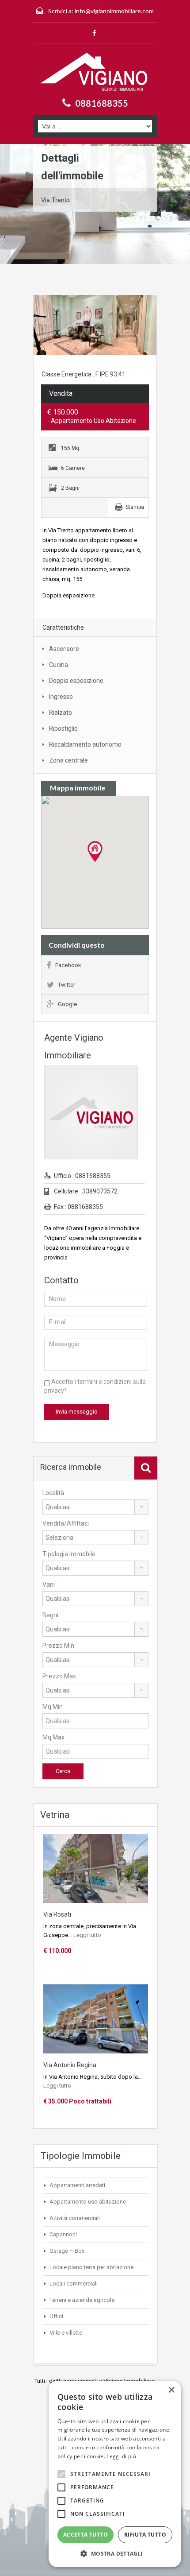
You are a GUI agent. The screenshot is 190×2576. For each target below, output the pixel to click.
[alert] (115, 2474)
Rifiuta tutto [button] (145, 2535)
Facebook (68, 965)
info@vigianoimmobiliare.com (114, 11)
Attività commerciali (75, 2218)
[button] (115, 2554)
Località (53, 1493)
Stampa (135, 507)
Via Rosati (57, 1914)
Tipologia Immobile (69, 1554)
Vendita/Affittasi (66, 1523)
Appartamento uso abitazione (88, 2202)
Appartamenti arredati (77, 2185)
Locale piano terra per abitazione (91, 2267)
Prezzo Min (58, 1646)
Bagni (50, 1615)
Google (67, 1004)
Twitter (66, 985)
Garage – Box (67, 2251)
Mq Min (53, 1707)
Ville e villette (66, 2333)
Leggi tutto (87, 1935)
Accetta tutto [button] (85, 2535)
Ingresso (61, 697)
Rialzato (61, 713)
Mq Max (53, 1737)
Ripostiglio (63, 728)
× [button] (171, 2390)
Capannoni (63, 2234)
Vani (49, 1584)
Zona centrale (68, 760)
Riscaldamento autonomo (85, 744)
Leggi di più (121, 2456)
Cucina (59, 665)
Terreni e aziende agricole (82, 2300)
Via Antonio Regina (70, 2065)
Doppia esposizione (76, 681)
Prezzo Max (59, 1676)
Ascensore (64, 649)
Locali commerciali (74, 2284)
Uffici (56, 2316)
